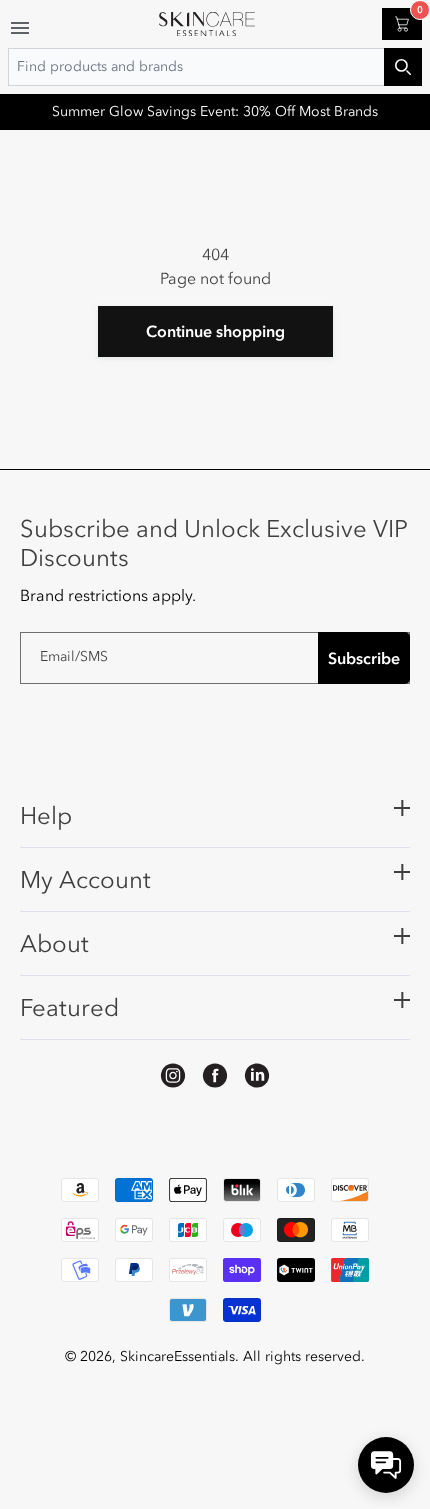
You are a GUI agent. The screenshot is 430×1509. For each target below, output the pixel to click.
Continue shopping (215, 331)
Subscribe (364, 658)
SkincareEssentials (177, 1356)
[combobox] (215, 67)
